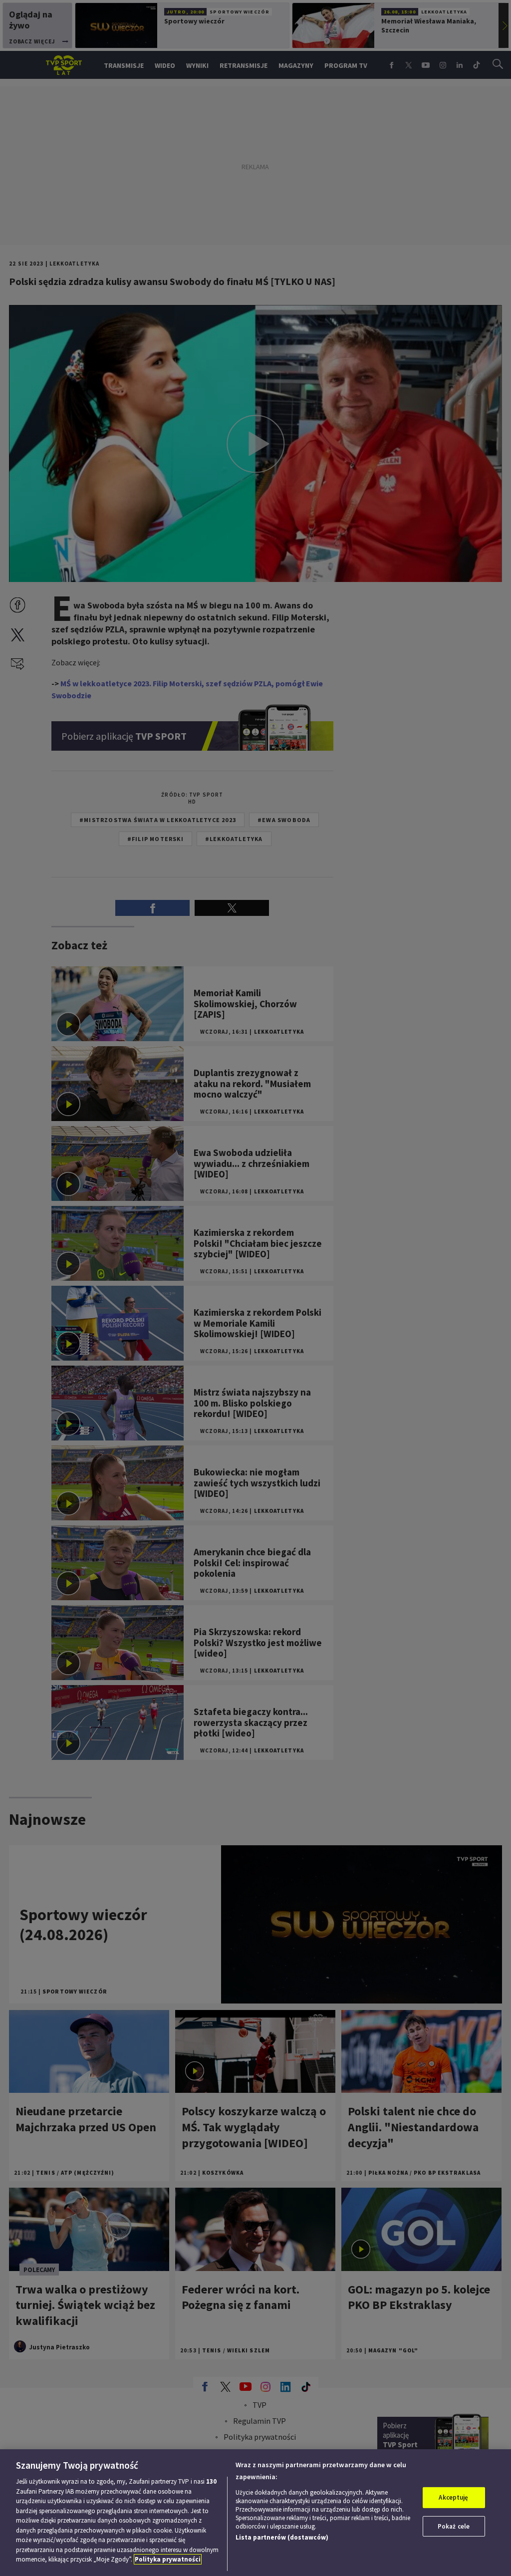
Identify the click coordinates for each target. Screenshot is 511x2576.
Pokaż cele (454, 2526)
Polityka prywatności (168, 2559)
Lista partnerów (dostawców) (282, 2537)
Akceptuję (453, 2497)
